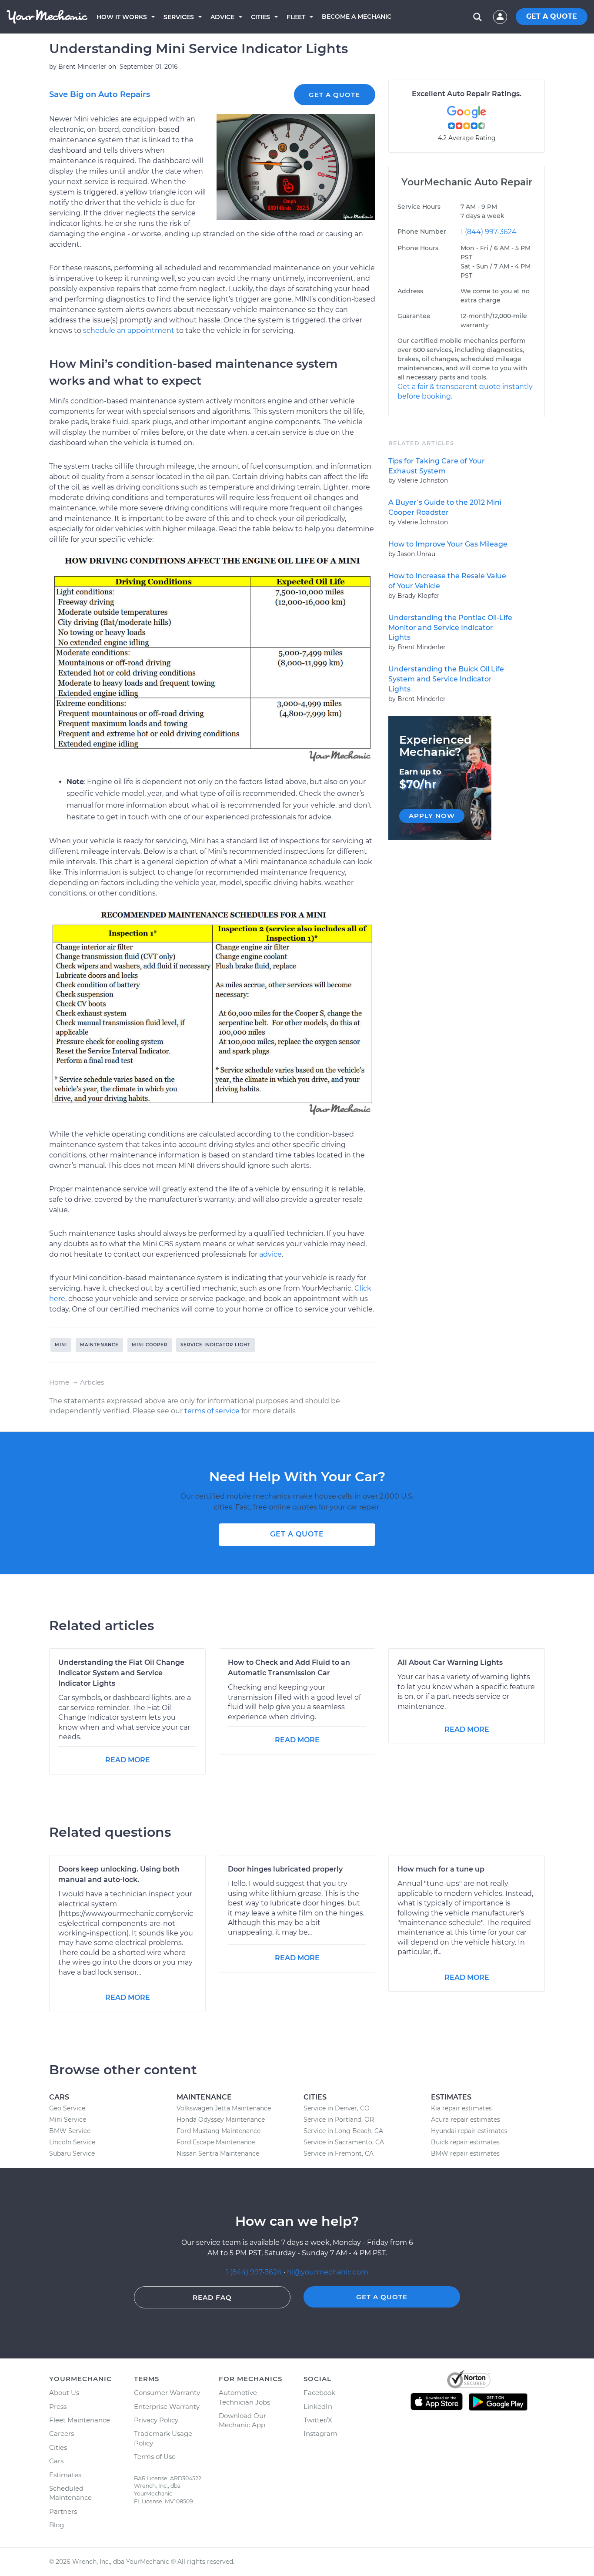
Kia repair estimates (461, 2108)
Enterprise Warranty (167, 2407)
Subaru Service (72, 2153)
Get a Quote (334, 95)
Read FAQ (212, 2297)
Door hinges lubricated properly (285, 1869)
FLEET (296, 17)
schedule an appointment (129, 330)
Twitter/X (318, 2420)
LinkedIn (318, 2407)
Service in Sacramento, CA (344, 2142)
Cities (260, 17)
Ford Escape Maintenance (216, 2142)
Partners (63, 2511)
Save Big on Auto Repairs (100, 94)
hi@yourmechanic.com (328, 2272)
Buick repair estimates (465, 2142)
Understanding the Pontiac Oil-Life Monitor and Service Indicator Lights (450, 628)
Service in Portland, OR (339, 2120)
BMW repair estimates (465, 2153)
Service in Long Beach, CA (343, 2131)
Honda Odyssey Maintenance (221, 2120)
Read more (128, 1760)
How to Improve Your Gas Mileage (448, 544)
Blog (57, 2525)
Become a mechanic (357, 17)
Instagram (320, 2433)
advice (270, 1254)
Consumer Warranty (167, 2393)
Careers (62, 2433)
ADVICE (222, 17)
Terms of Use (155, 2457)
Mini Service (68, 2120)
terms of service (212, 1411)
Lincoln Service (72, 2142)
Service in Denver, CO (337, 2108)
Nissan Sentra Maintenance (218, 2153)
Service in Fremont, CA (339, 2153)
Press (58, 2407)
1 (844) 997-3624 (489, 232)
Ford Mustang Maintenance (219, 2131)
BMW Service (70, 2131)
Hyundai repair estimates (469, 2131)
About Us (64, 2393)
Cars (56, 2461)
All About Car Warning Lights (450, 1662)
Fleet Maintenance (80, 2420)
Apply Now (432, 816)
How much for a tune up (441, 1869)
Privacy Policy (156, 2420)
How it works (122, 17)
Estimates (65, 2475)
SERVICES (179, 17)
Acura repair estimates (466, 2120)
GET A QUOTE (552, 16)
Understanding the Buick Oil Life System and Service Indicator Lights (446, 679)
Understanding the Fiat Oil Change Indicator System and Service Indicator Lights (121, 1673)
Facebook (319, 2393)
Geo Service (67, 2108)
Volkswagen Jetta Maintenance (224, 2108)
